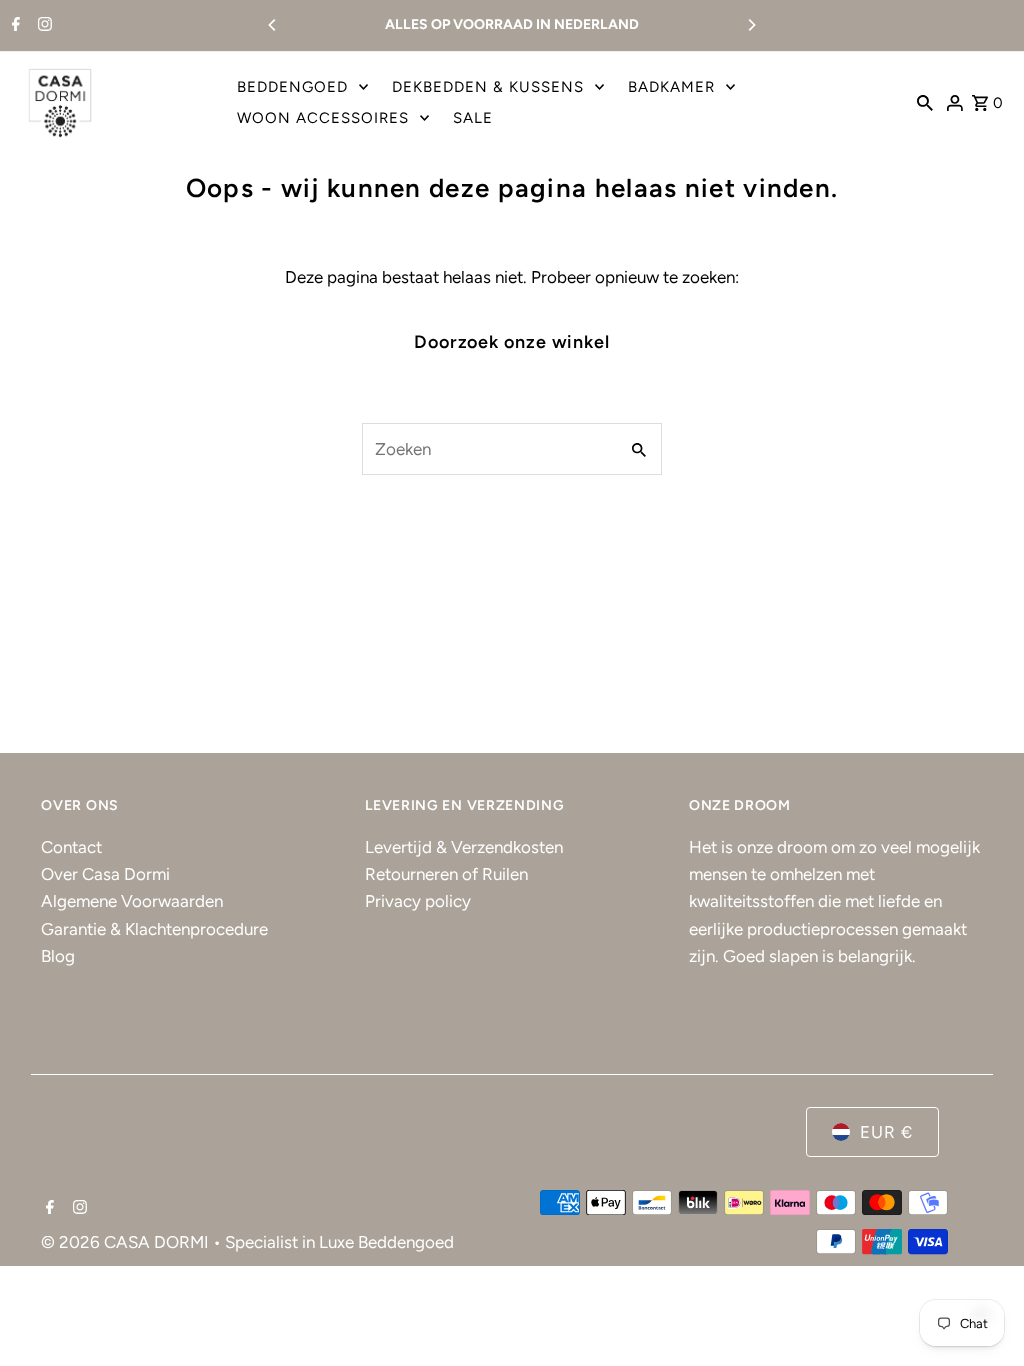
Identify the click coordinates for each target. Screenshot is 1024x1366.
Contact (71, 847)
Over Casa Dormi (105, 874)
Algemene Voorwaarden (132, 901)
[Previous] (273, 25)
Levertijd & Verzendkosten (464, 847)
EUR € (886, 1132)
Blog (58, 956)
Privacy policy (418, 901)
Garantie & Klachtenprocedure (154, 929)
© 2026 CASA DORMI (127, 1242)
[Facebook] (13, 26)
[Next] (751, 25)
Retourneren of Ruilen (446, 874)
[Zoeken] (925, 102)
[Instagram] (42, 26)
